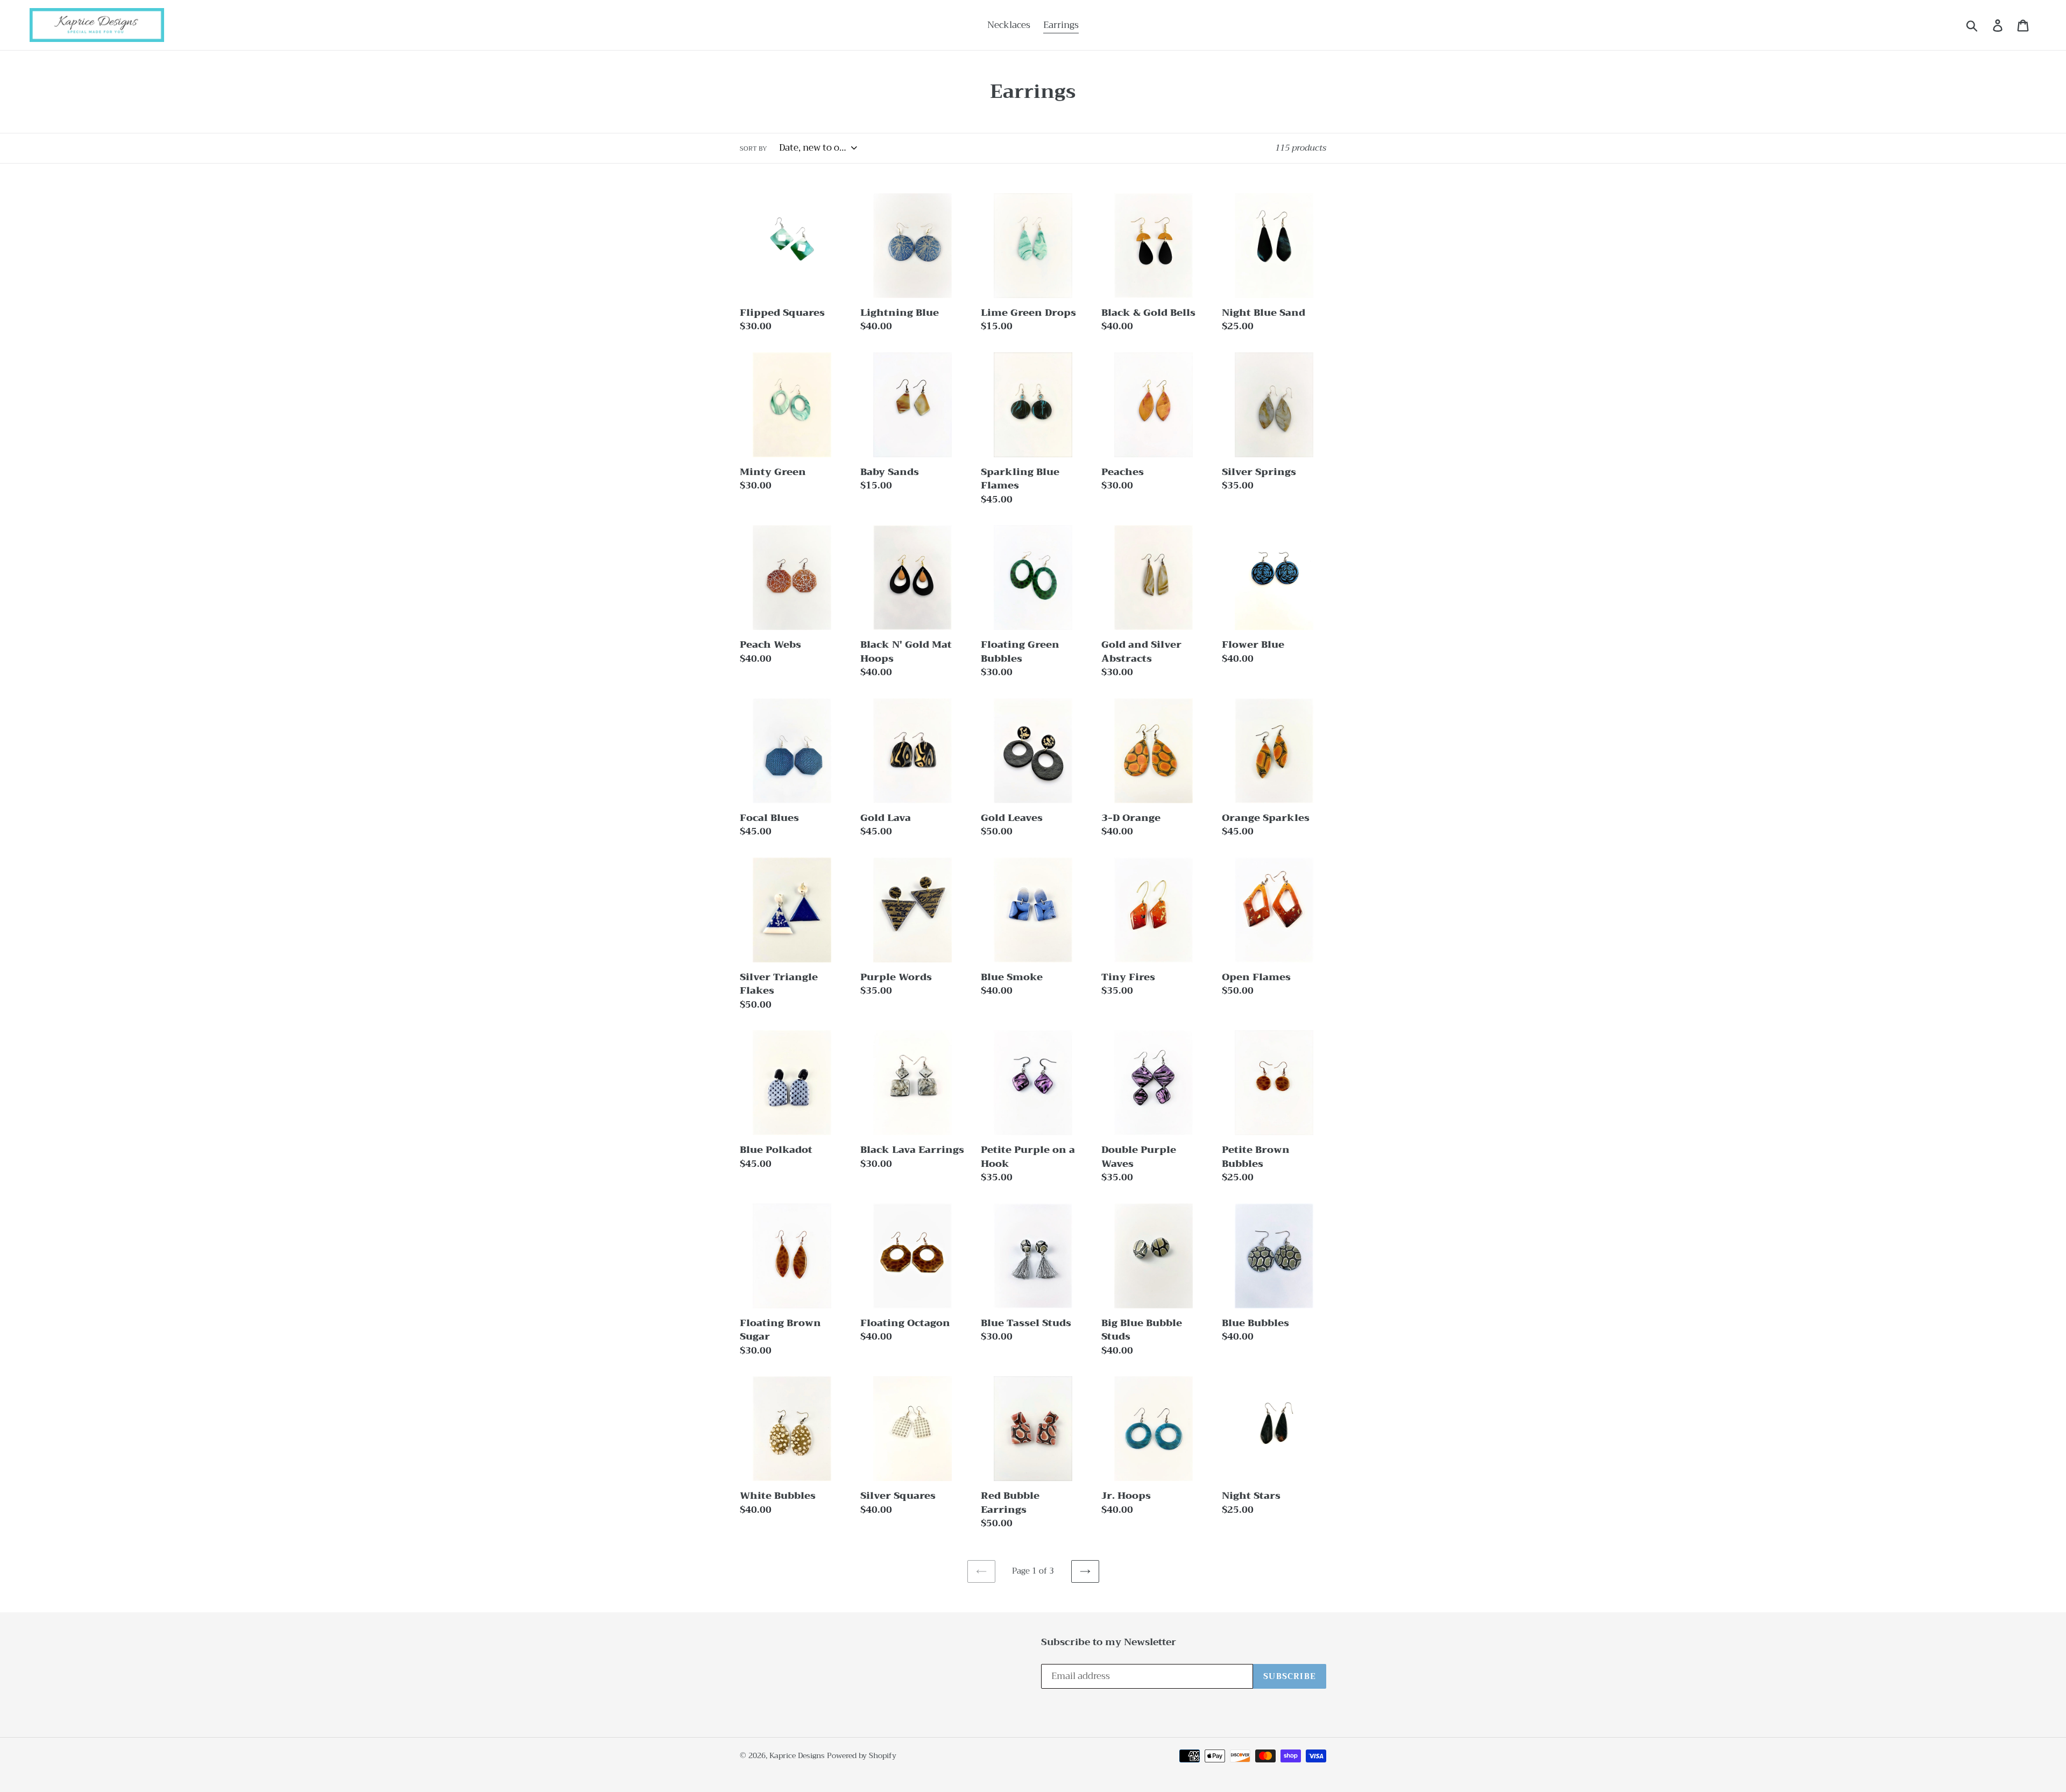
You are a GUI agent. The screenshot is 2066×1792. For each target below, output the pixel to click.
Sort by (753, 148)
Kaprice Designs (797, 1755)
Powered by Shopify (862, 1755)
